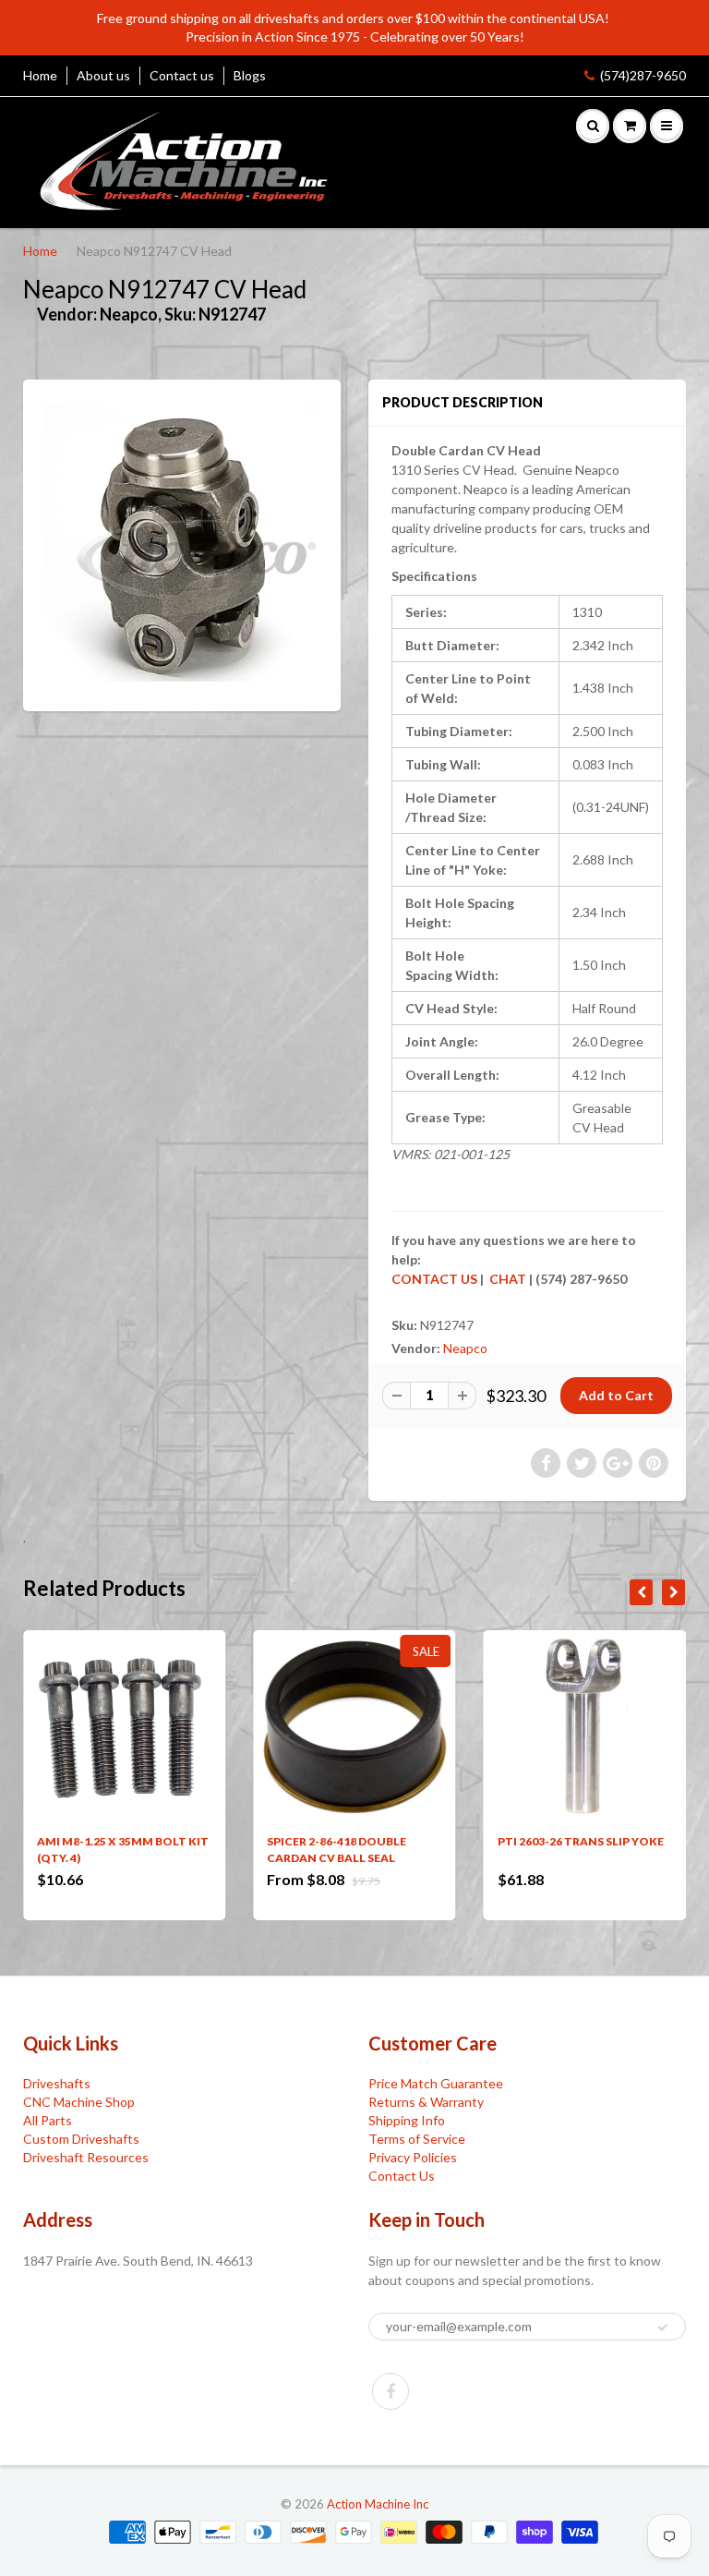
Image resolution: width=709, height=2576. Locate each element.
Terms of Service (417, 2139)
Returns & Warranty (426, 2102)
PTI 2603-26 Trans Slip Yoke (581, 1841)
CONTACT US (434, 1279)
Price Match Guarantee (436, 2083)
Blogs (250, 75)
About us (103, 75)
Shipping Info (407, 2120)
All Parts (48, 2120)
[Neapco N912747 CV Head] (182, 543)
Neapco (465, 1348)
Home (40, 75)
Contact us (182, 75)
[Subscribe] (663, 2328)
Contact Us (402, 2176)
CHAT (506, 1279)
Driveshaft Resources (86, 2157)
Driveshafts (57, 2083)
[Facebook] (391, 2391)
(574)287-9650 (643, 75)
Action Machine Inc (378, 2504)
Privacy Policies (413, 2157)
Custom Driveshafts (81, 2139)
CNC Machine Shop (79, 2102)
